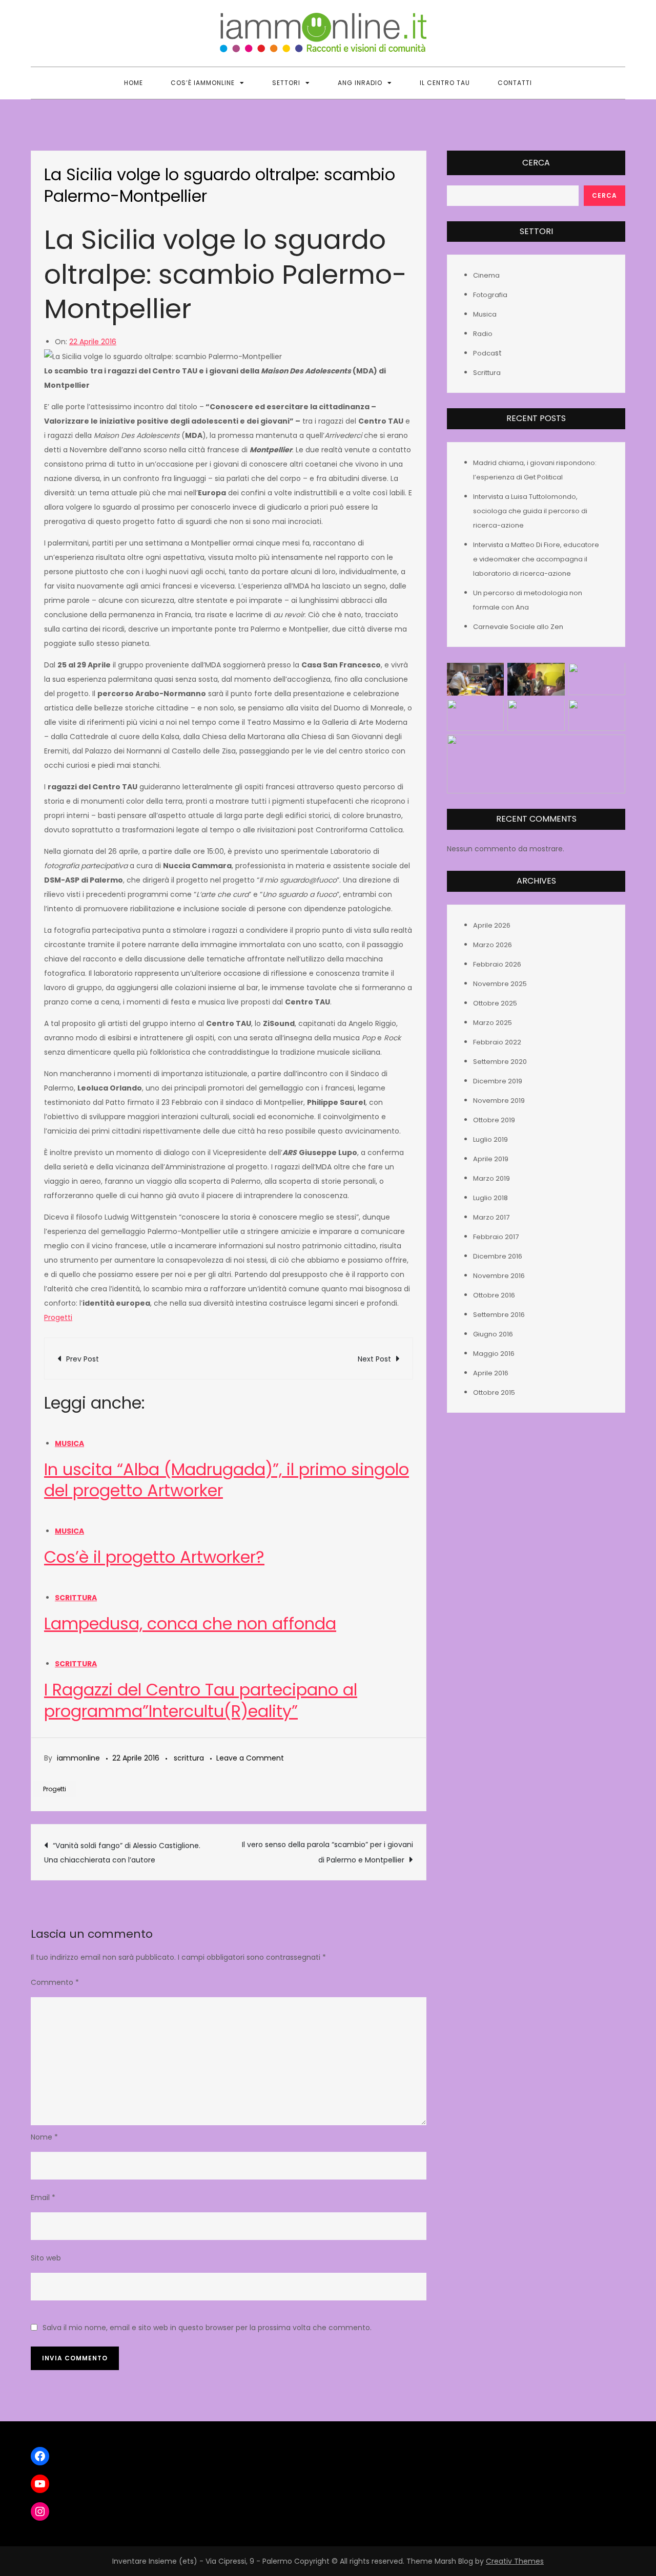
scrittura (189, 1758)
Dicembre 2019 (498, 1081)
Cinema (486, 276)
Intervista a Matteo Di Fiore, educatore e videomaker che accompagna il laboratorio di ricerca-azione (536, 560)
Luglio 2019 (490, 1139)
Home (134, 83)
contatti (515, 83)
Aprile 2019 (491, 1159)
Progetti (58, 1317)
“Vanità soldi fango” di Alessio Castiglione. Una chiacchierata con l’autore (122, 1853)
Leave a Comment (250, 1758)
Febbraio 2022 (497, 1042)
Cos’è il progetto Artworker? (154, 1557)
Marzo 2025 (493, 1023)
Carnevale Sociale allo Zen (518, 627)
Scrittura (76, 1598)
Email (43, 2197)
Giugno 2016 (493, 1334)
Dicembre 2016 (498, 1256)
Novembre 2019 (499, 1101)
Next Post (374, 1359)
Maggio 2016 (494, 1354)
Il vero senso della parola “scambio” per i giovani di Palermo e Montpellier (327, 1852)
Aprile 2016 (491, 1373)
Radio (483, 334)
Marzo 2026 (493, 945)
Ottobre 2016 (494, 1295)
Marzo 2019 (491, 1178)
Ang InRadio (360, 83)
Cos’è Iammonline (203, 83)
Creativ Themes (515, 2561)
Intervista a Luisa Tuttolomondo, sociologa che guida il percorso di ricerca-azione (530, 511)
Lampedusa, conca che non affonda (190, 1624)
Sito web (46, 2258)
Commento (55, 1982)
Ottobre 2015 (494, 1392)
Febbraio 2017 (496, 1237)
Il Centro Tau (445, 83)
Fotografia (490, 295)
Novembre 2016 (499, 1276)
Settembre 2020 (500, 1062)
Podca (484, 354)
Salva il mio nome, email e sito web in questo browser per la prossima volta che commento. (207, 2328)
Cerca (536, 163)
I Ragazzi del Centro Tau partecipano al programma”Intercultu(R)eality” (201, 1700)
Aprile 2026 (492, 925)
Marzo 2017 (491, 1217)
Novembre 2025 (500, 984)
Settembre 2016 (499, 1315)
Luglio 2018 (490, 1198)
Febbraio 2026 (497, 964)
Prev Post (83, 1359)
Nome (44, 2137)
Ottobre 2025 (495, 1003)
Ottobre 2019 (494, 1120)
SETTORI (286, 83)
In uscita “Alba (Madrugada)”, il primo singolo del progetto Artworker (227, 1480)
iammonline (78, 1758)
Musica (69, 1443)
